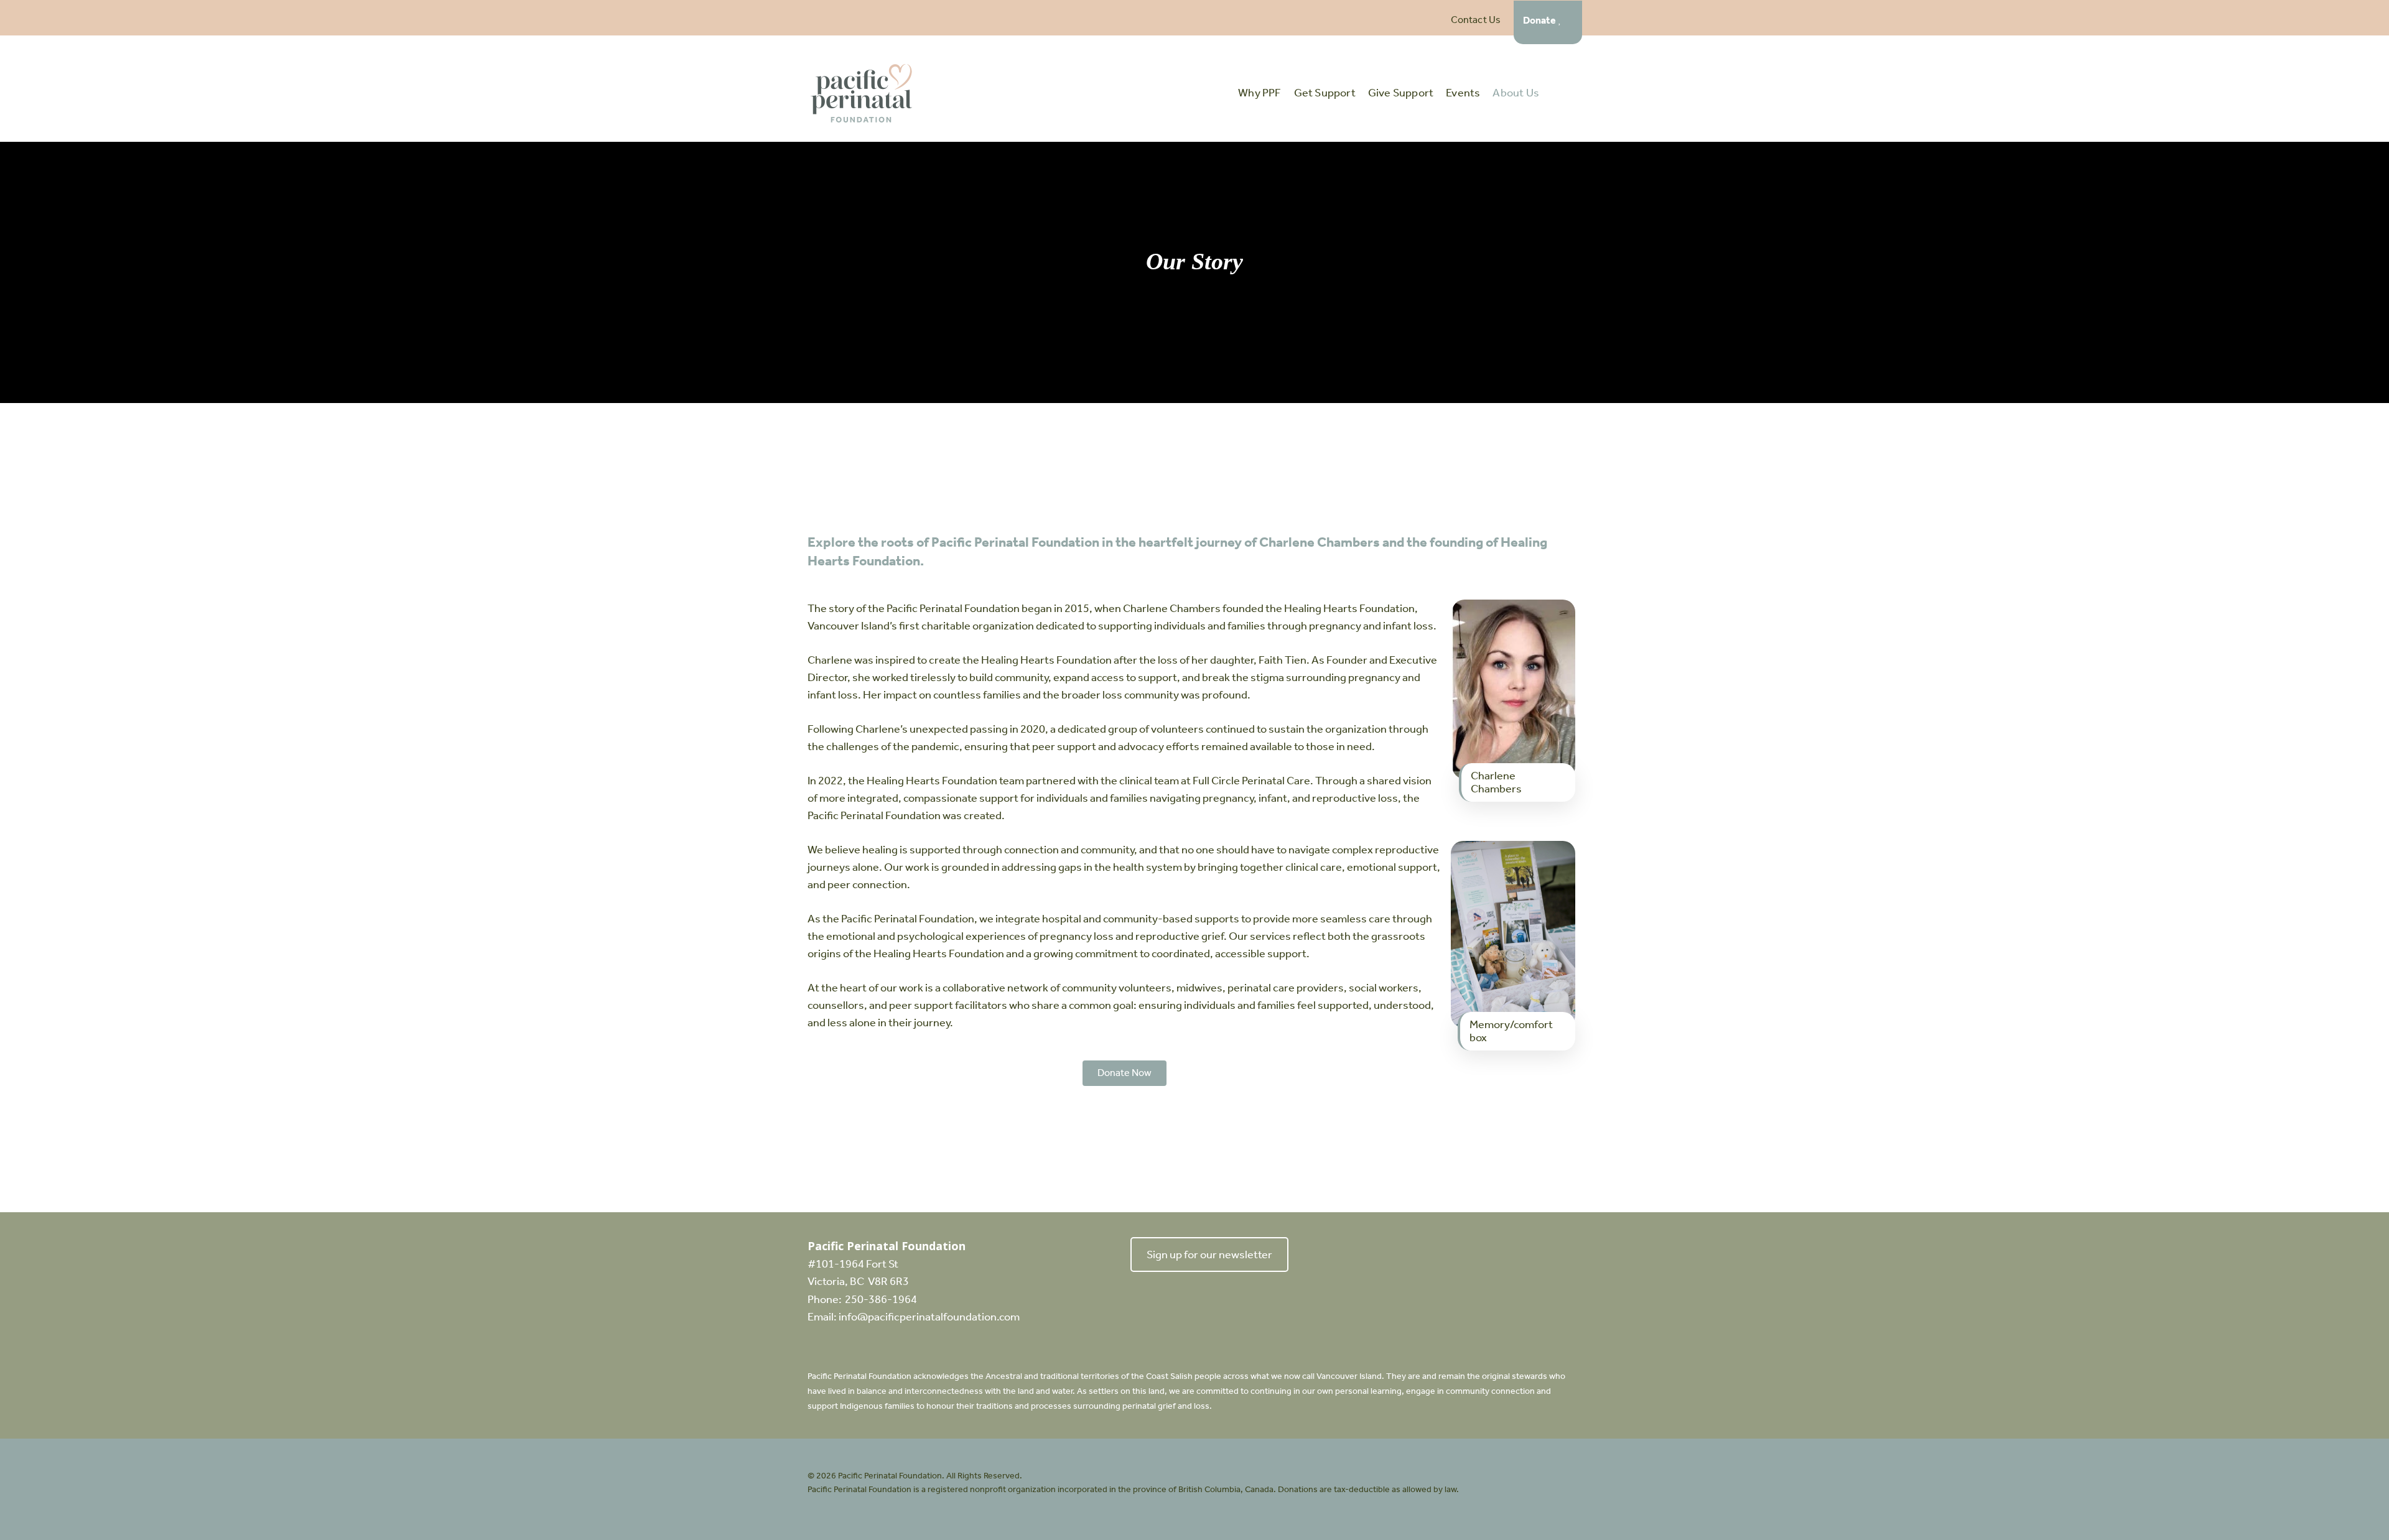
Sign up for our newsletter (1209, 1255)
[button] (1125, 1073)
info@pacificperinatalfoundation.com (929, 1317)
